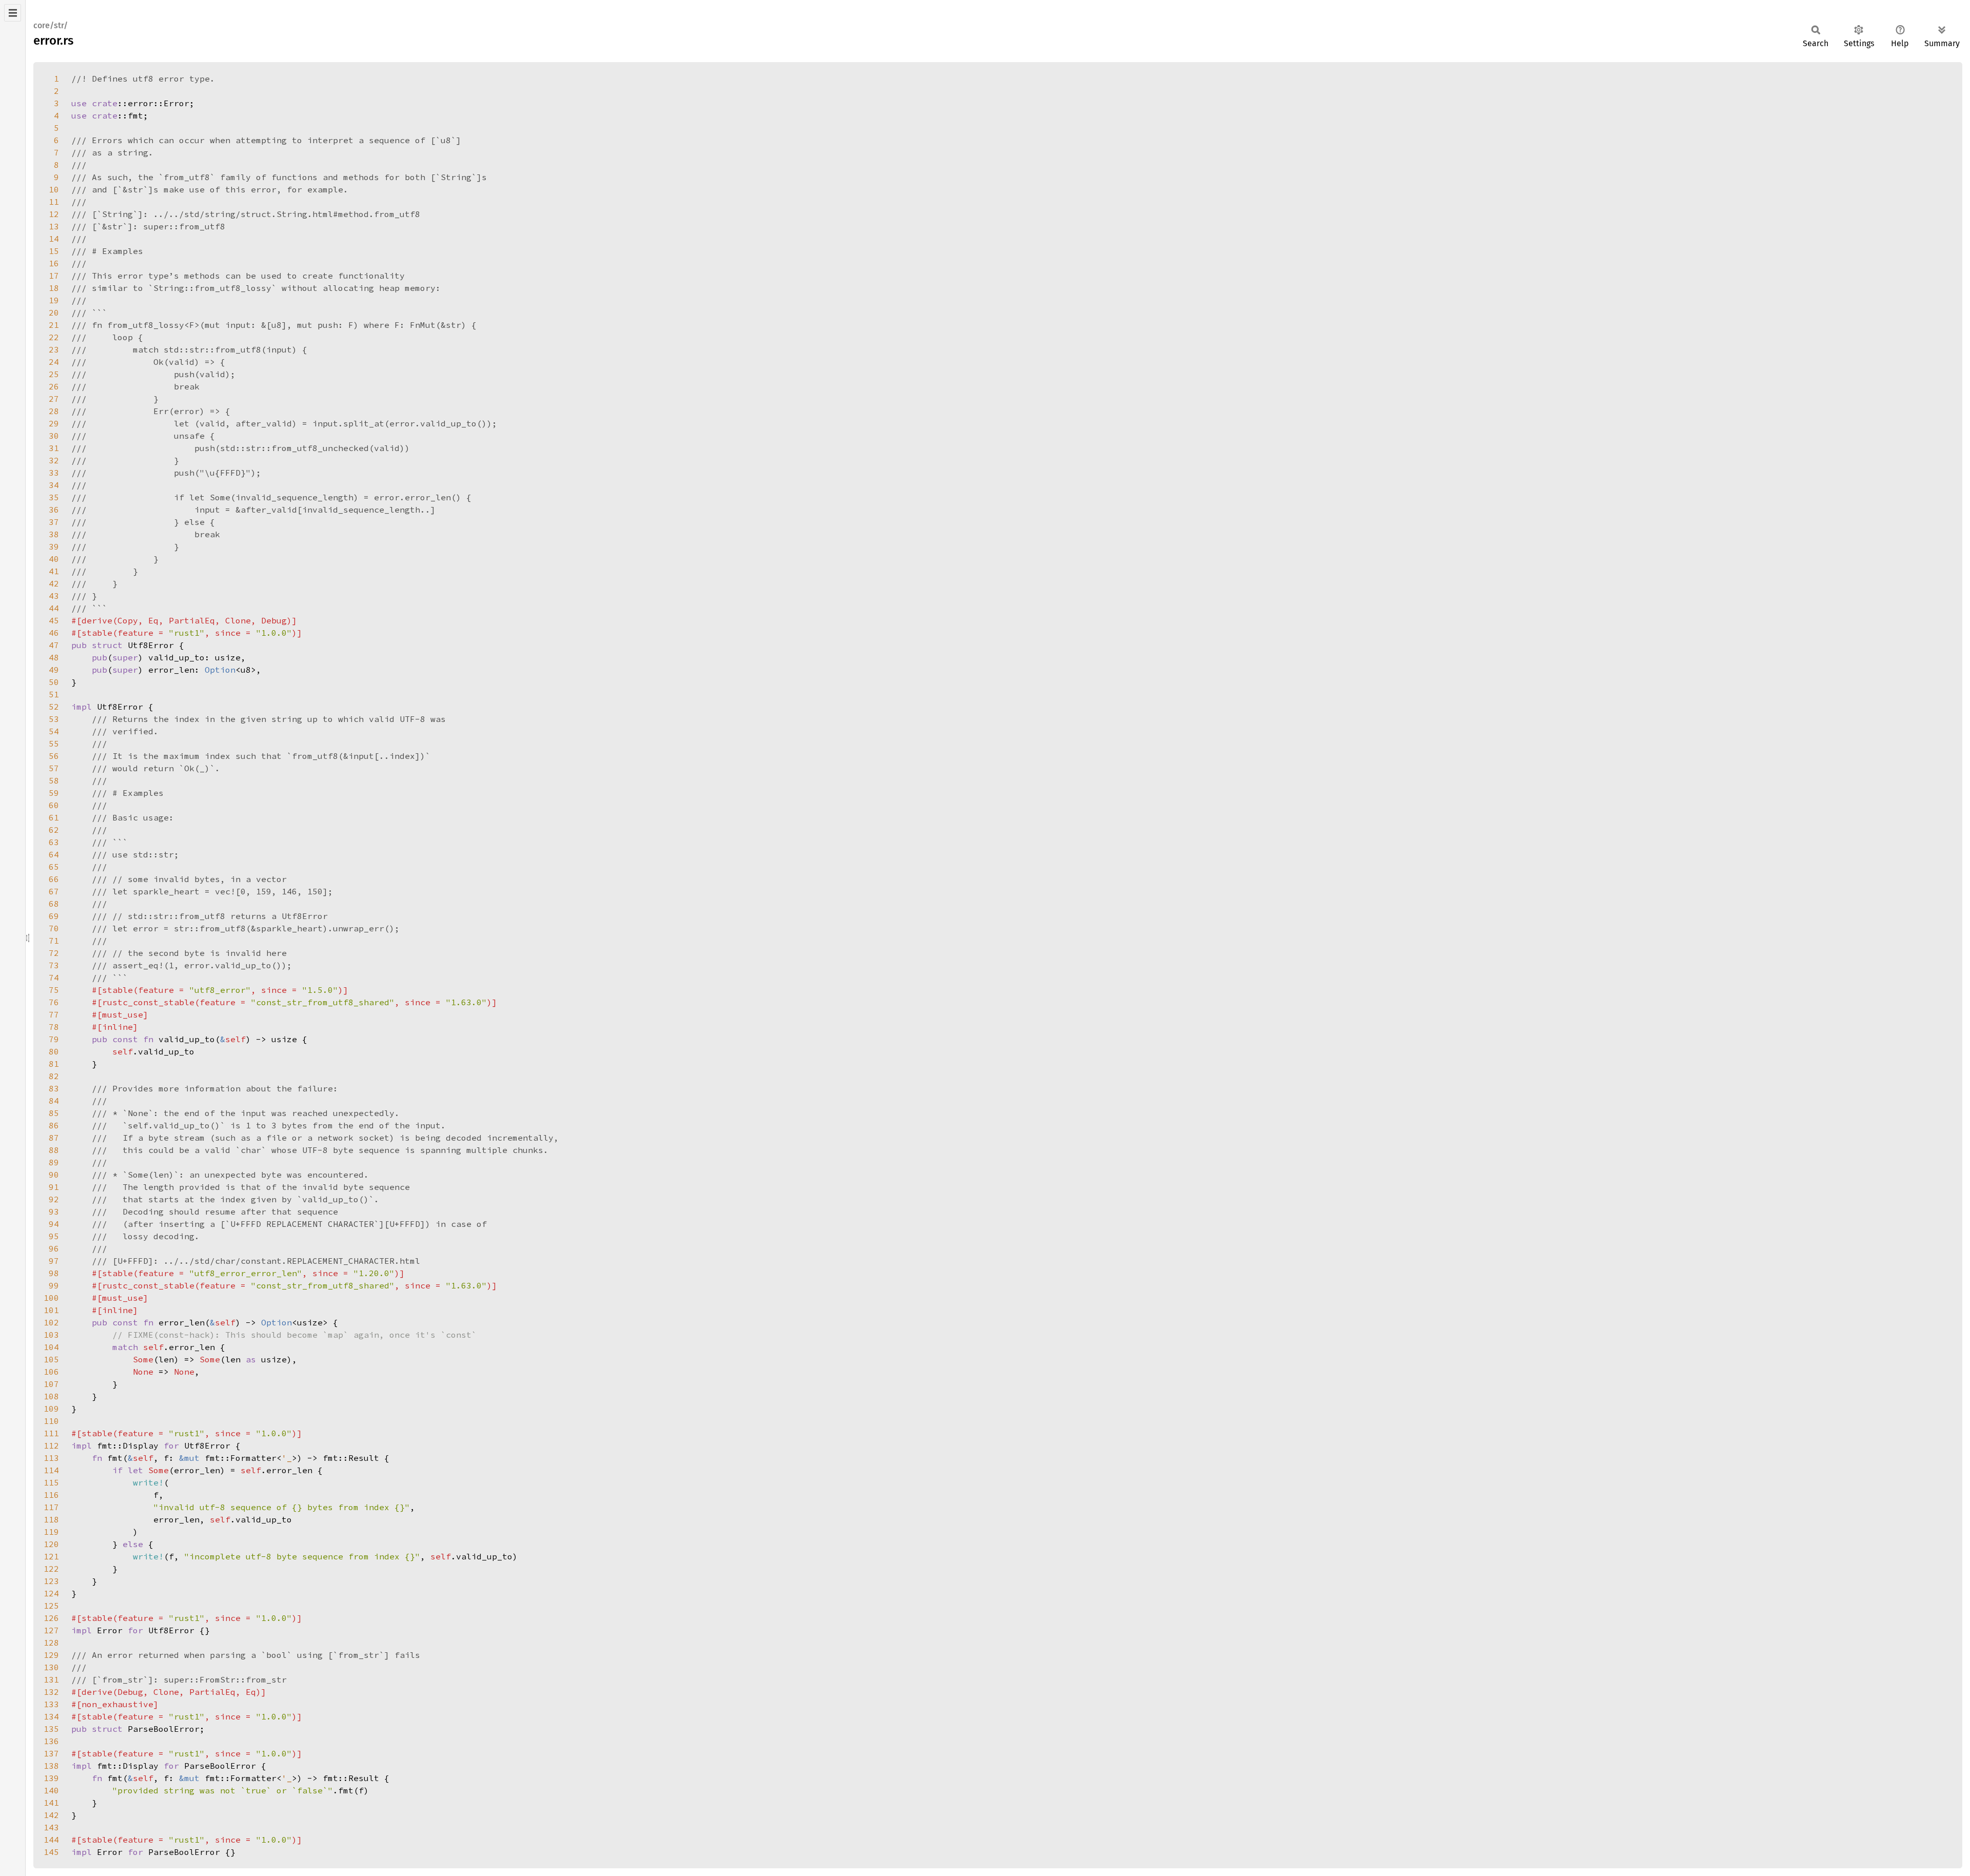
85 (54, 1113)
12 (54, 214)
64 (54, 854)
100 (51, 1298)
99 (54, 1285)
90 (54, 1175)
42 (54, 583)
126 (51, 1618)
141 (51, 1803)
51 (54, 694)
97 (54, 1261)
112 (51, 1445)
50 (54, 682)
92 (54, 1199)
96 (54, 1248)
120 (51, 1544)
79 (54, 1039)
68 (54, 904)
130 (51, 1667)
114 (51, 1470)
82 (54, 1076)
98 (54, 1273)
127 (51, 1630)
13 (54, 226)
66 (54, 879)
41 (54, 571)
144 (51, 1840)
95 (54, 1236)
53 (54, 719)
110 (51, 1421)
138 (51, 1766)
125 (51, 1606)
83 (54, 1088)
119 (51, 1532)
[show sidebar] (13, 13)
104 (51, 1347)
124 (51, 1593)
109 (51, 1409)
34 (54, 485)
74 (54, 978)
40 (54, 559)
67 (54, 891)
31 (54, 448)
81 (54, 1064)
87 (54, 1138)
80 (54, 1051)
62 (54, 830)
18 (54, 288)
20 (54, 312)
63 (54, 842)
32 (54, 460)
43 (54, 596)
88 (54, 1150)
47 (54, 645)
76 (54, 1002)
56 (54, 756)
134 (51, 1716)
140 (51, 1790)
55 (54, 744)
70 (54, 928)
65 (54, 867)
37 (54, 522)
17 (54, 276)
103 (51, 1335)
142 (51, 1815)
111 (51, 1433)
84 (54, 1101)
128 (51, 1643)
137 (51, 1753)
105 (51, 1359)
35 (54, 497)
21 (54, 325)
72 (54, 953)
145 (51, 1852)
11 (54, 202)
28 (54, 411)
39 (54, 546)
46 (54, 633)
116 (51, 1495)
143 (51, 1827)
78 (54, 1027)
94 (54, 1224)
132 (51, 1692)
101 (51, 1310)
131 (51, 1679)
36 (54, 510)
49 (54, 670)
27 (54, 399)
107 (51, 1384)
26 (54, 386)
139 (51, 1778)
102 (51, 1322)
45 (54, 620)
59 (54, 793)
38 (54, 534)
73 (54, 965)
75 (54, 990)
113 (51, 1458)
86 (54, 1125)
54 (54, 731)
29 (54, 423)
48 (54, 657)
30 (54, 436)
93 (54, 1211)
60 (54, 805)
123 (51, 1581)
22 (54, 337)
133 (51, 1704)
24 (54, 362)
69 (54, 916)
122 (51, 1569)
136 (51, 1741)
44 (54, 608)
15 (54, 251)
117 (51, 1507)
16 (54, 263)
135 (51, 1729)
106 (51, 1372)
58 (54, 780)
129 (51, 1655)
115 (51, 1482)
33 (54, 473)
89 (54, 1162)
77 (54, 1014)
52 (54, 707)
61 (54, 817)
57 (54, 768)
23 (54, 349)
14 (54, 239)
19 (54, 300)
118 (51, 1519)
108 (51, 1396)
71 (54, 941)
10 (54, 189)
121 (51, 1556)
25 (54, 374)
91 (54, 1187)
